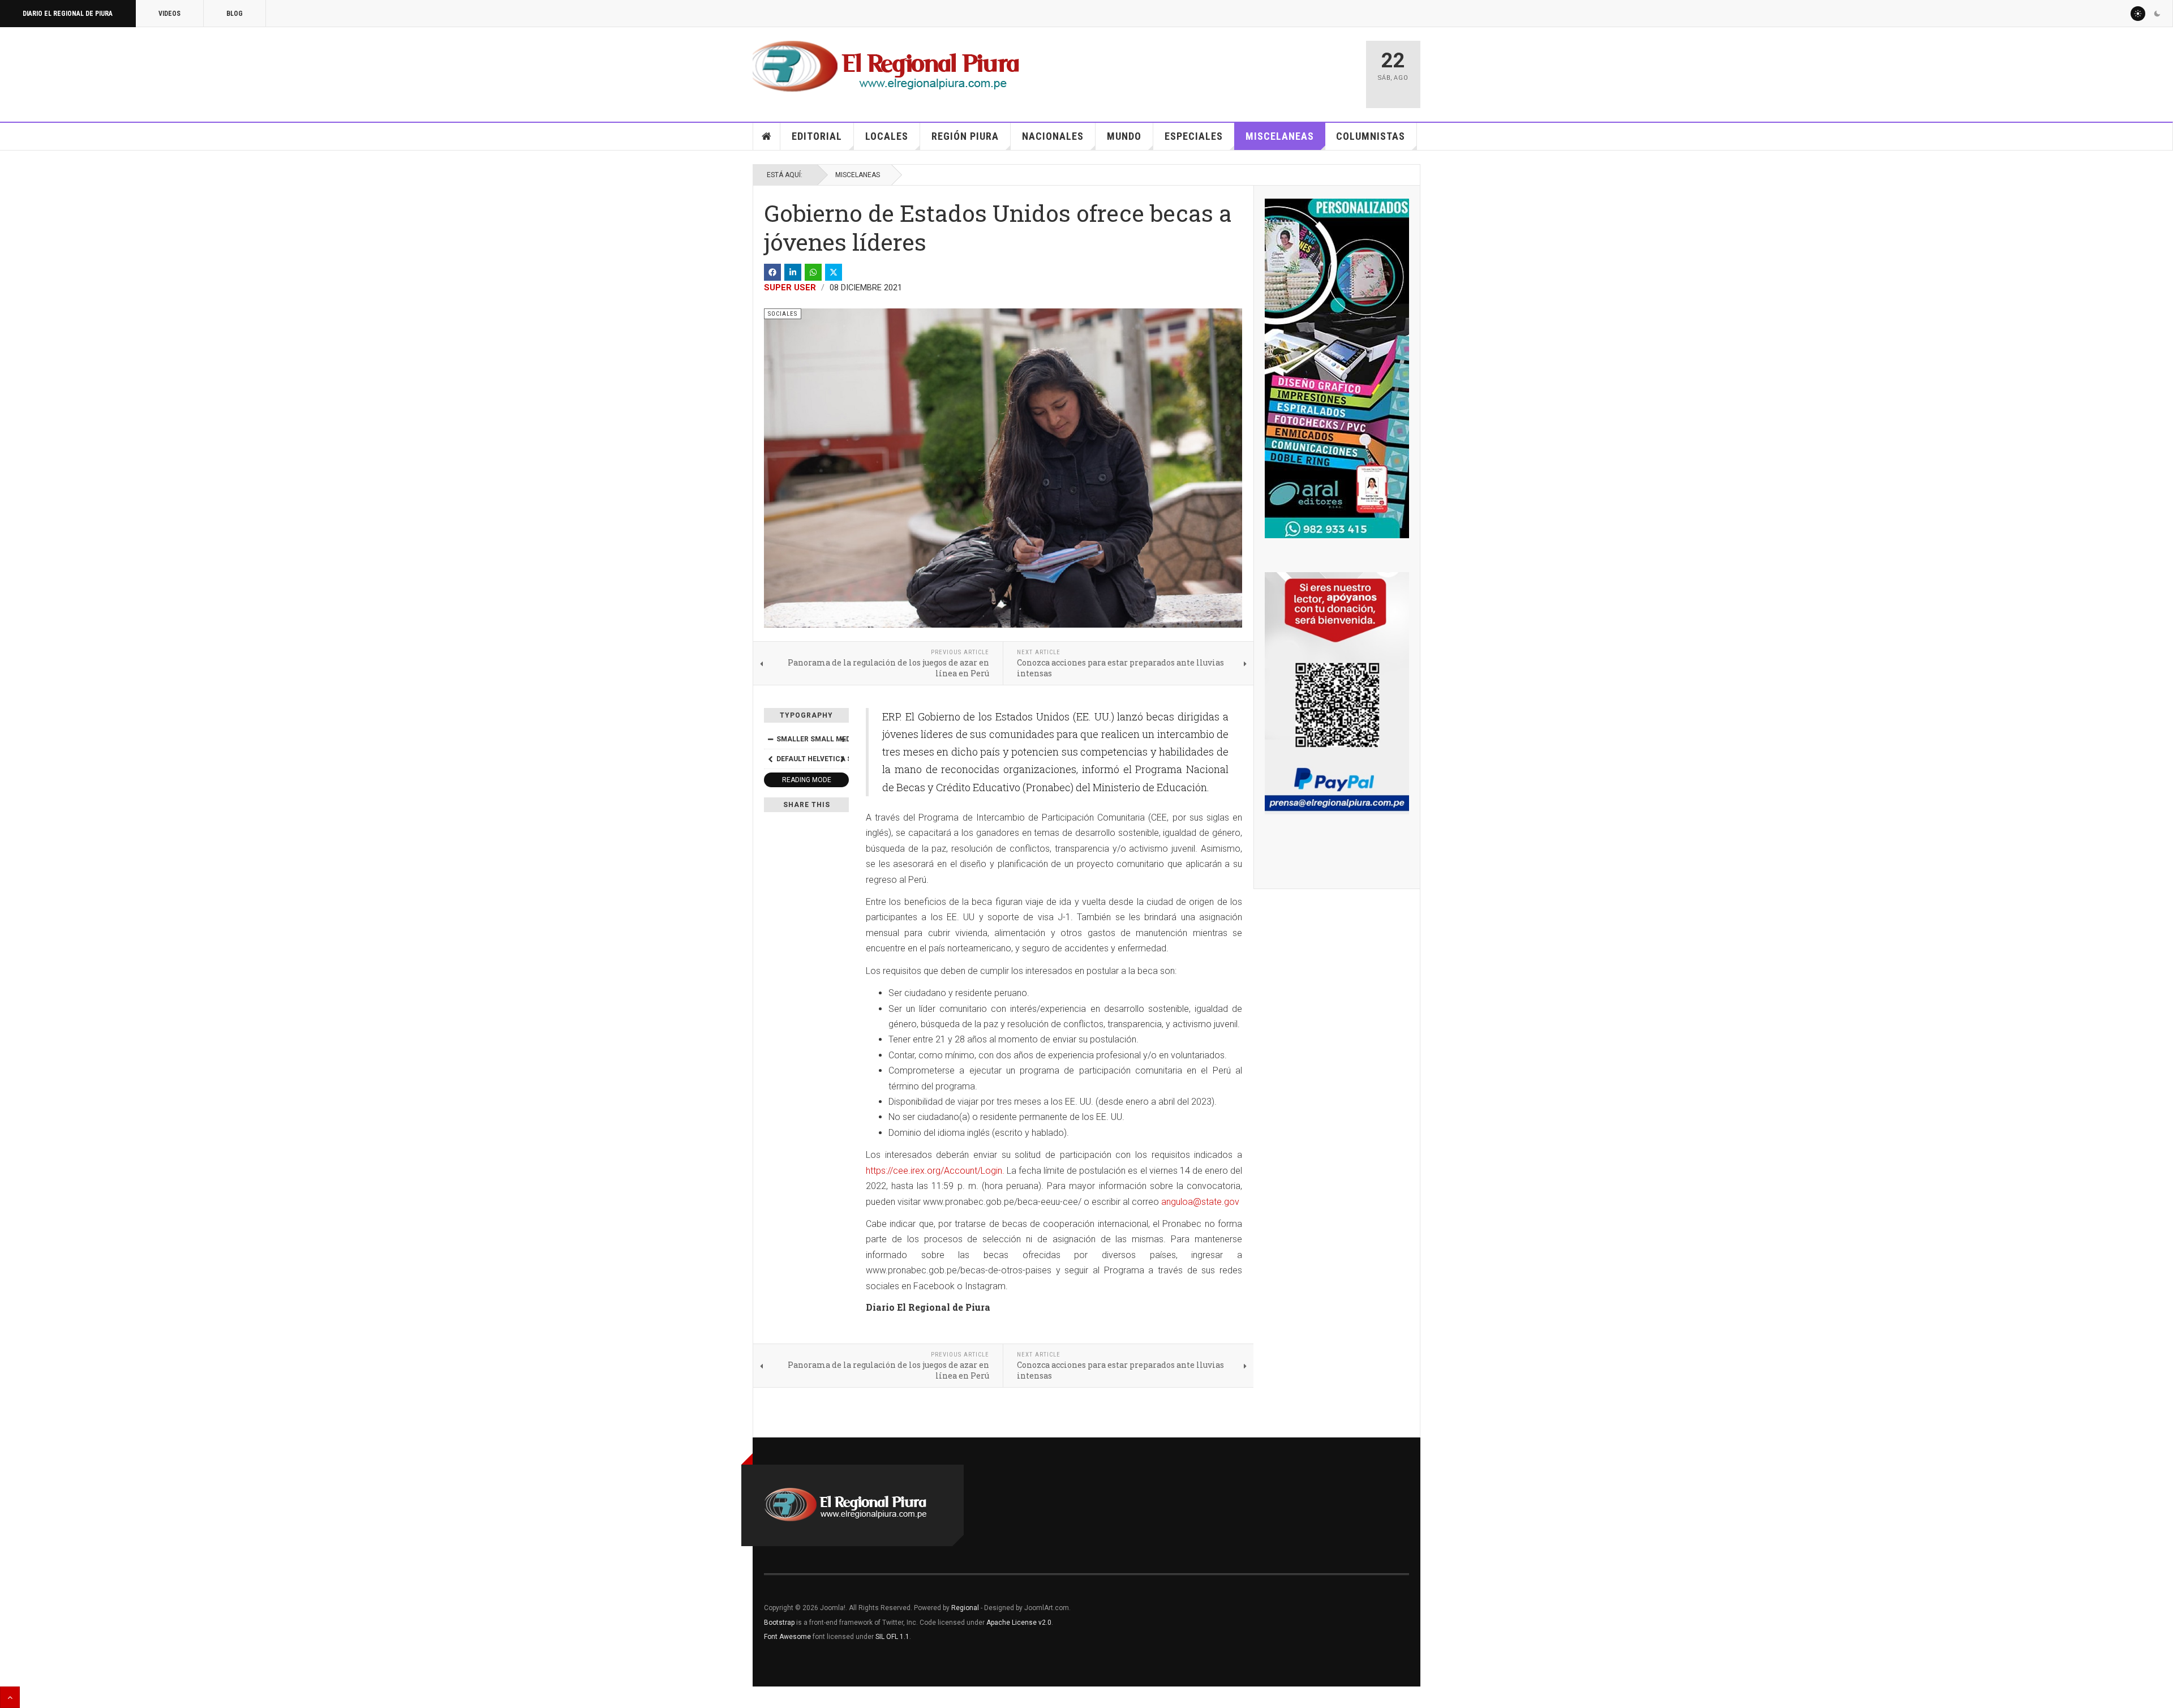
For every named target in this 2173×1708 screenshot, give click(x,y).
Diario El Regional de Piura (68, 14)
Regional (965, 1608)
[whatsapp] (813, 272)
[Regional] (886, 67)
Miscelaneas (1280, 136)
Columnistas (1371, 136)
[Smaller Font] (770, 739)
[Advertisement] (1223, 69)
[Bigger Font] (843, 739)
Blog (235, 14)
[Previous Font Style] (770, 759)
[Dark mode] (2157, 14)
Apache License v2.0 (1019, 1623)
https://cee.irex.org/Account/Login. (935, 1171)
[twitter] (834, 272)
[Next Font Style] (843, 759)
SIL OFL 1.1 (892, 1637)
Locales (887, 136)
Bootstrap (779, 1623)
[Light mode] (2138, 14)
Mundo (1124, 136)
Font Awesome (787, 1637)
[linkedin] (793, 272)
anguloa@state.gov (1200, 1202)
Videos (169, 14)
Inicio (767, 136)
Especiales (1194, 136)
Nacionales (1053, 136)
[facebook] (772, 272)
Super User (790, 287)
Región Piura (965, 136)
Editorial (817, 136)
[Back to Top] (10, 1697)
